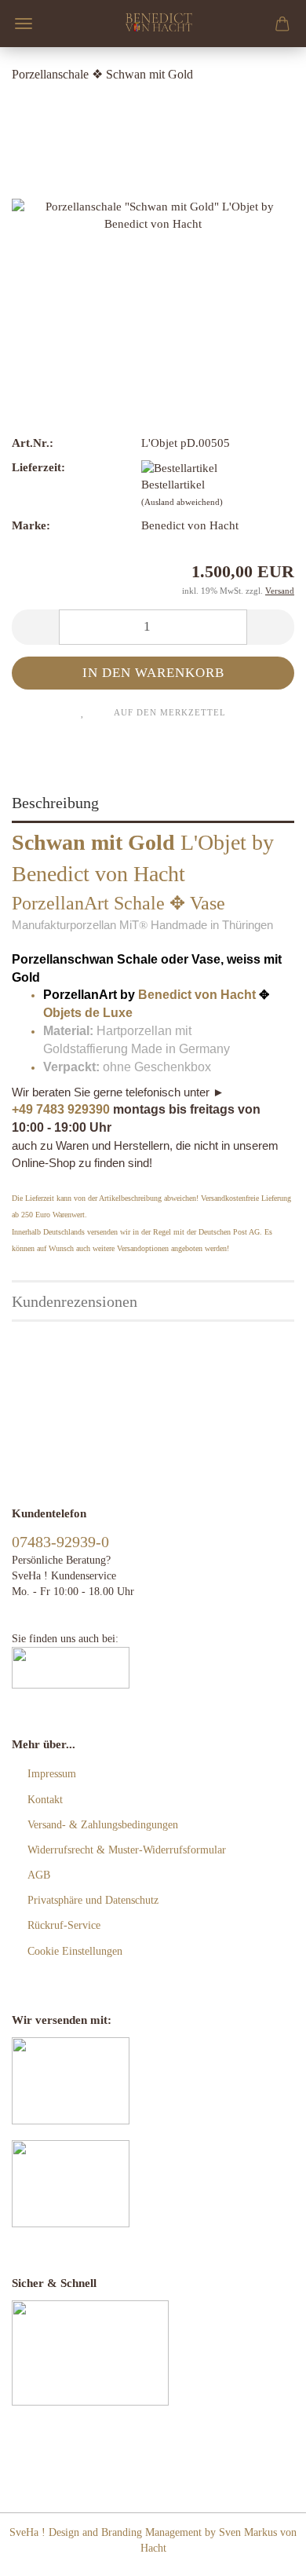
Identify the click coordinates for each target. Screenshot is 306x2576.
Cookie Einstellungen (75, 1951)
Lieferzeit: (38, 467)
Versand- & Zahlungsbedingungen (103, 1825)
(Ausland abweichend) (182, 502)
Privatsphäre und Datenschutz (93, 1900)
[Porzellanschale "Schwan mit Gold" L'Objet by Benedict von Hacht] (153, 214)
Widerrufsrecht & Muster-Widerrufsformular (127, 1850)
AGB (39, 1875)
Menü (24, 24)
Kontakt (45, 1800)
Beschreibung (55, 803)
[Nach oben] (263, 2552)
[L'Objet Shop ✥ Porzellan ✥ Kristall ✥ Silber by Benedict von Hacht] (157, 24)
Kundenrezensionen (75, 1301)
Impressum (52, 1774)
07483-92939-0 (60, 1542)
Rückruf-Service (64, 1925)
